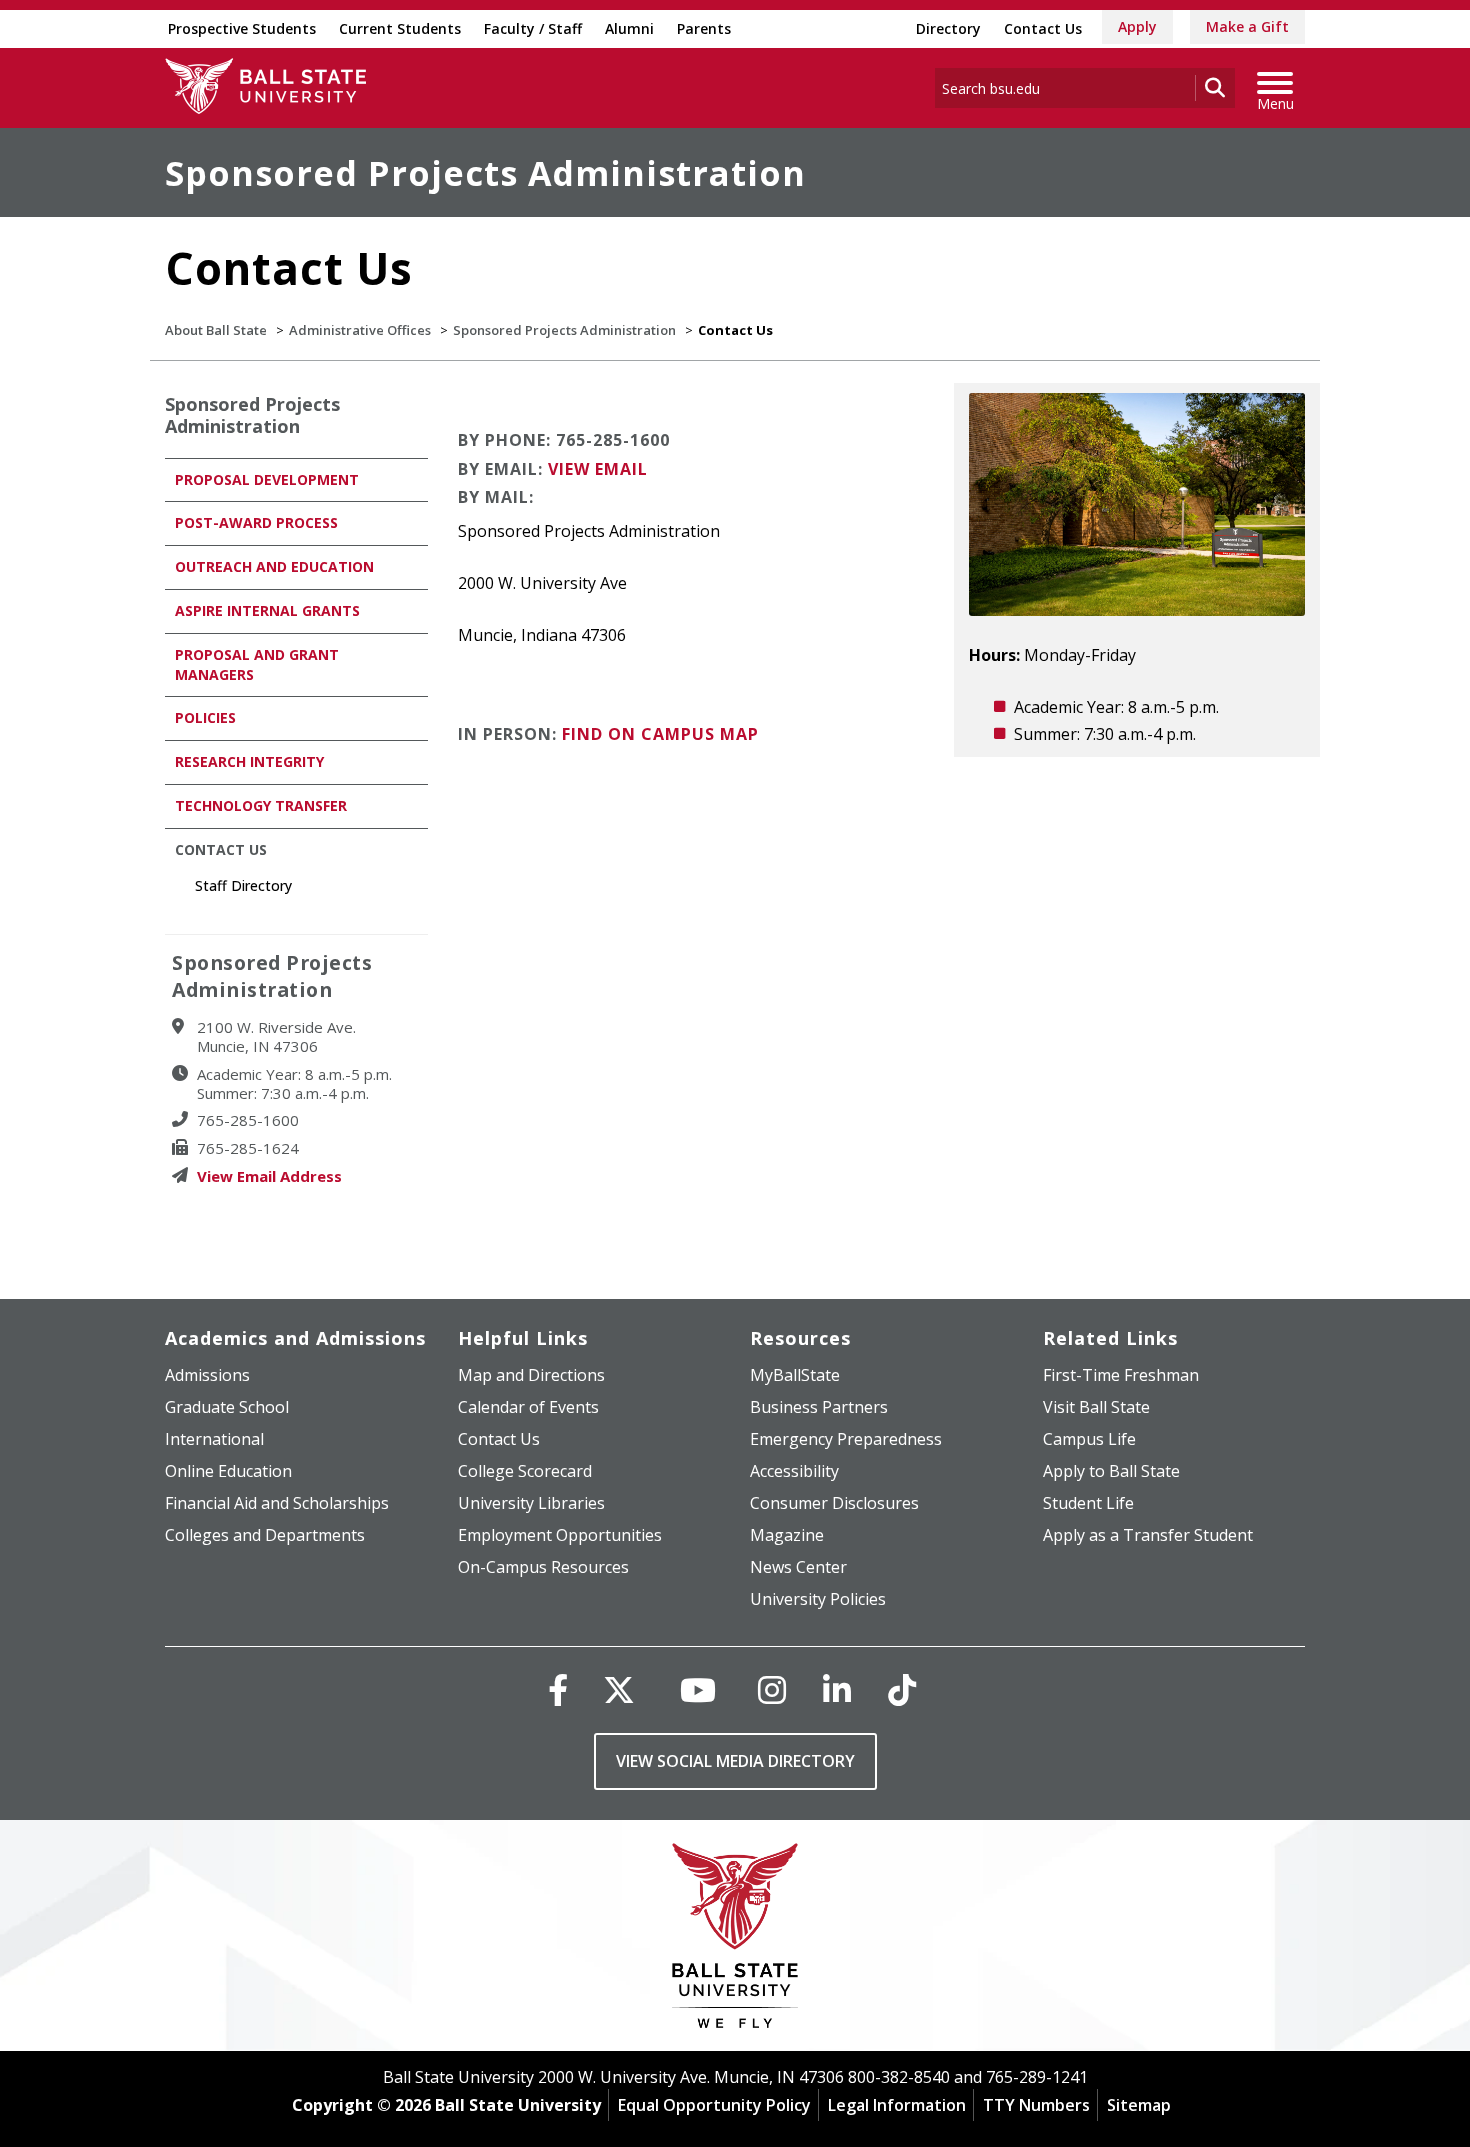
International (214, 1439)
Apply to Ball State (1111, 1471)
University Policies (818, 1599)
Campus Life (1089, 1439)
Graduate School (227, 1407)
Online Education (228, 1471)
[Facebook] (558, 1689)
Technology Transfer (261, 805)
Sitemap (1139, 2105)
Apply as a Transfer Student (1148, 1535)
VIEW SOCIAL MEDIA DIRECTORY (735, 1761)
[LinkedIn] (837, 1689)
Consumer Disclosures (834, 1503)
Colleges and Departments (265, 1535)
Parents (704, 28)
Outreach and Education (274, 566)
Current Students (400, 28)
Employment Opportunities (560, 1535)
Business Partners (819, 1407)
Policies (205, 717)
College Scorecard (525, 1471)
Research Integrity (249, 761)
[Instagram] (772, 1689)
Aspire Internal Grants (267, 610)
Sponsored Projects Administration (485, 173)
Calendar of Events (528, 1407)
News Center (798, 1567)
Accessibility (794, 1471)
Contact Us (1043, 28)
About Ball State (216, 330)
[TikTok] (902, 1689)
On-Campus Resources (543, 1567)
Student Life (1088, 1503)
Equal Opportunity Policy (714, 2105)
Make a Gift (1247, 26)
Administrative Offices (360, 330)
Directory (948, 28)
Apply (1137, 26)
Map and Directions (531, 1375)
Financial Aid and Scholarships (277, 1503)
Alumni (629, 28)
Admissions (207, 1375)
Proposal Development (267, 479)
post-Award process (256, 522)
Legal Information (897, 2105)
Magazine (787, 1535)
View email (598, 469)
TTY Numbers (1036, 2105)
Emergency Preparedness (846, 1439)
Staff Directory (243, 885)
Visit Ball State (1096, 1407)
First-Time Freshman (1121, 1375)
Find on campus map (660, 734)
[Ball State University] (735, 1940)
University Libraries (531, 1503)
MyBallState (795, 1375)
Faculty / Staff (533, 28)
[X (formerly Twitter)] (619, 1689)
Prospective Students (242, 28)
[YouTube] (698, 1689)
